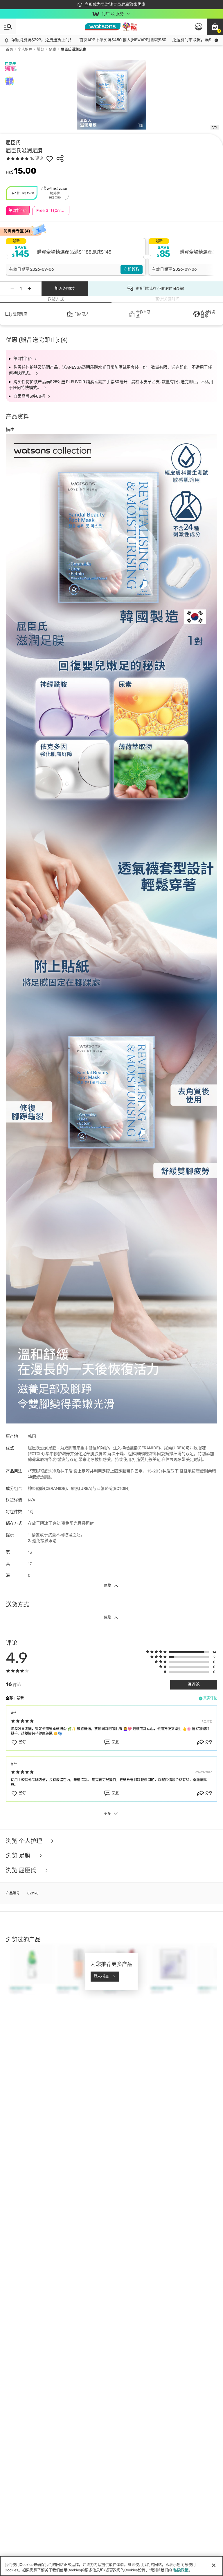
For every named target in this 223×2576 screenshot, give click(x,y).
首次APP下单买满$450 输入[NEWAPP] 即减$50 (94, 40)
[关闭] (214, 2565)
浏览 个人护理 (25, 1841)
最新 (20, 1698)
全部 (9, 1698)
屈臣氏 (13, 143)
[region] (111, 2566)
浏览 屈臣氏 (22, 1870)
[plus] (29, 289)
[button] (215, 27)
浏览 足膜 (19, 1856)
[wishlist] (50, 159)
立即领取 (132, 269)
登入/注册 (102, 1976)
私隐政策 (181, 2570)
